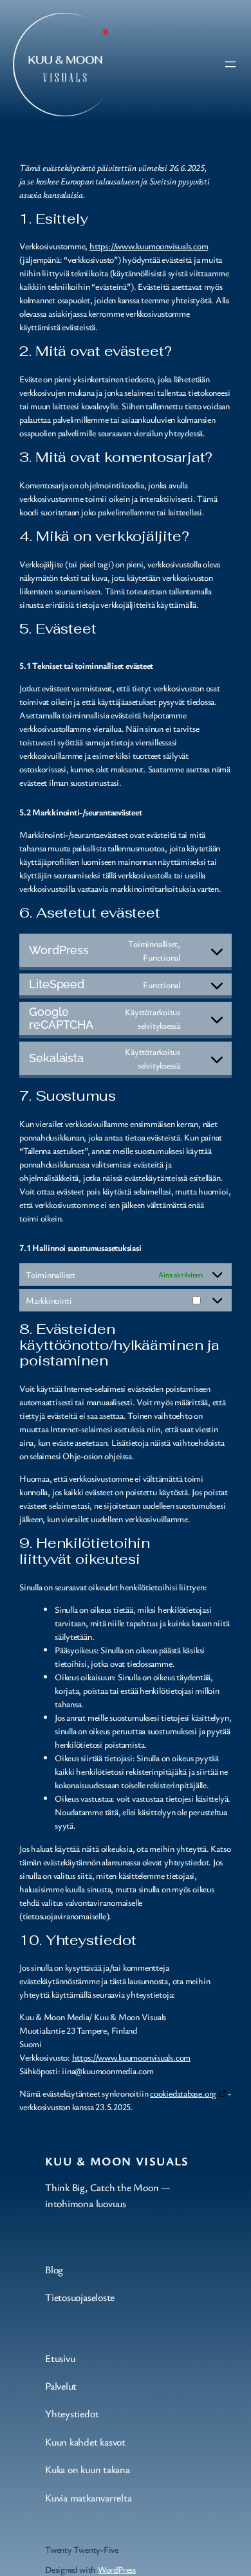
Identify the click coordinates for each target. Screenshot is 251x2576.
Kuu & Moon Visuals (117, 2161)
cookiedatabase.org (183, 2093)
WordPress (117, 2569)
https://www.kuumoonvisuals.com (149, 246)
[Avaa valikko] (230, 64)
